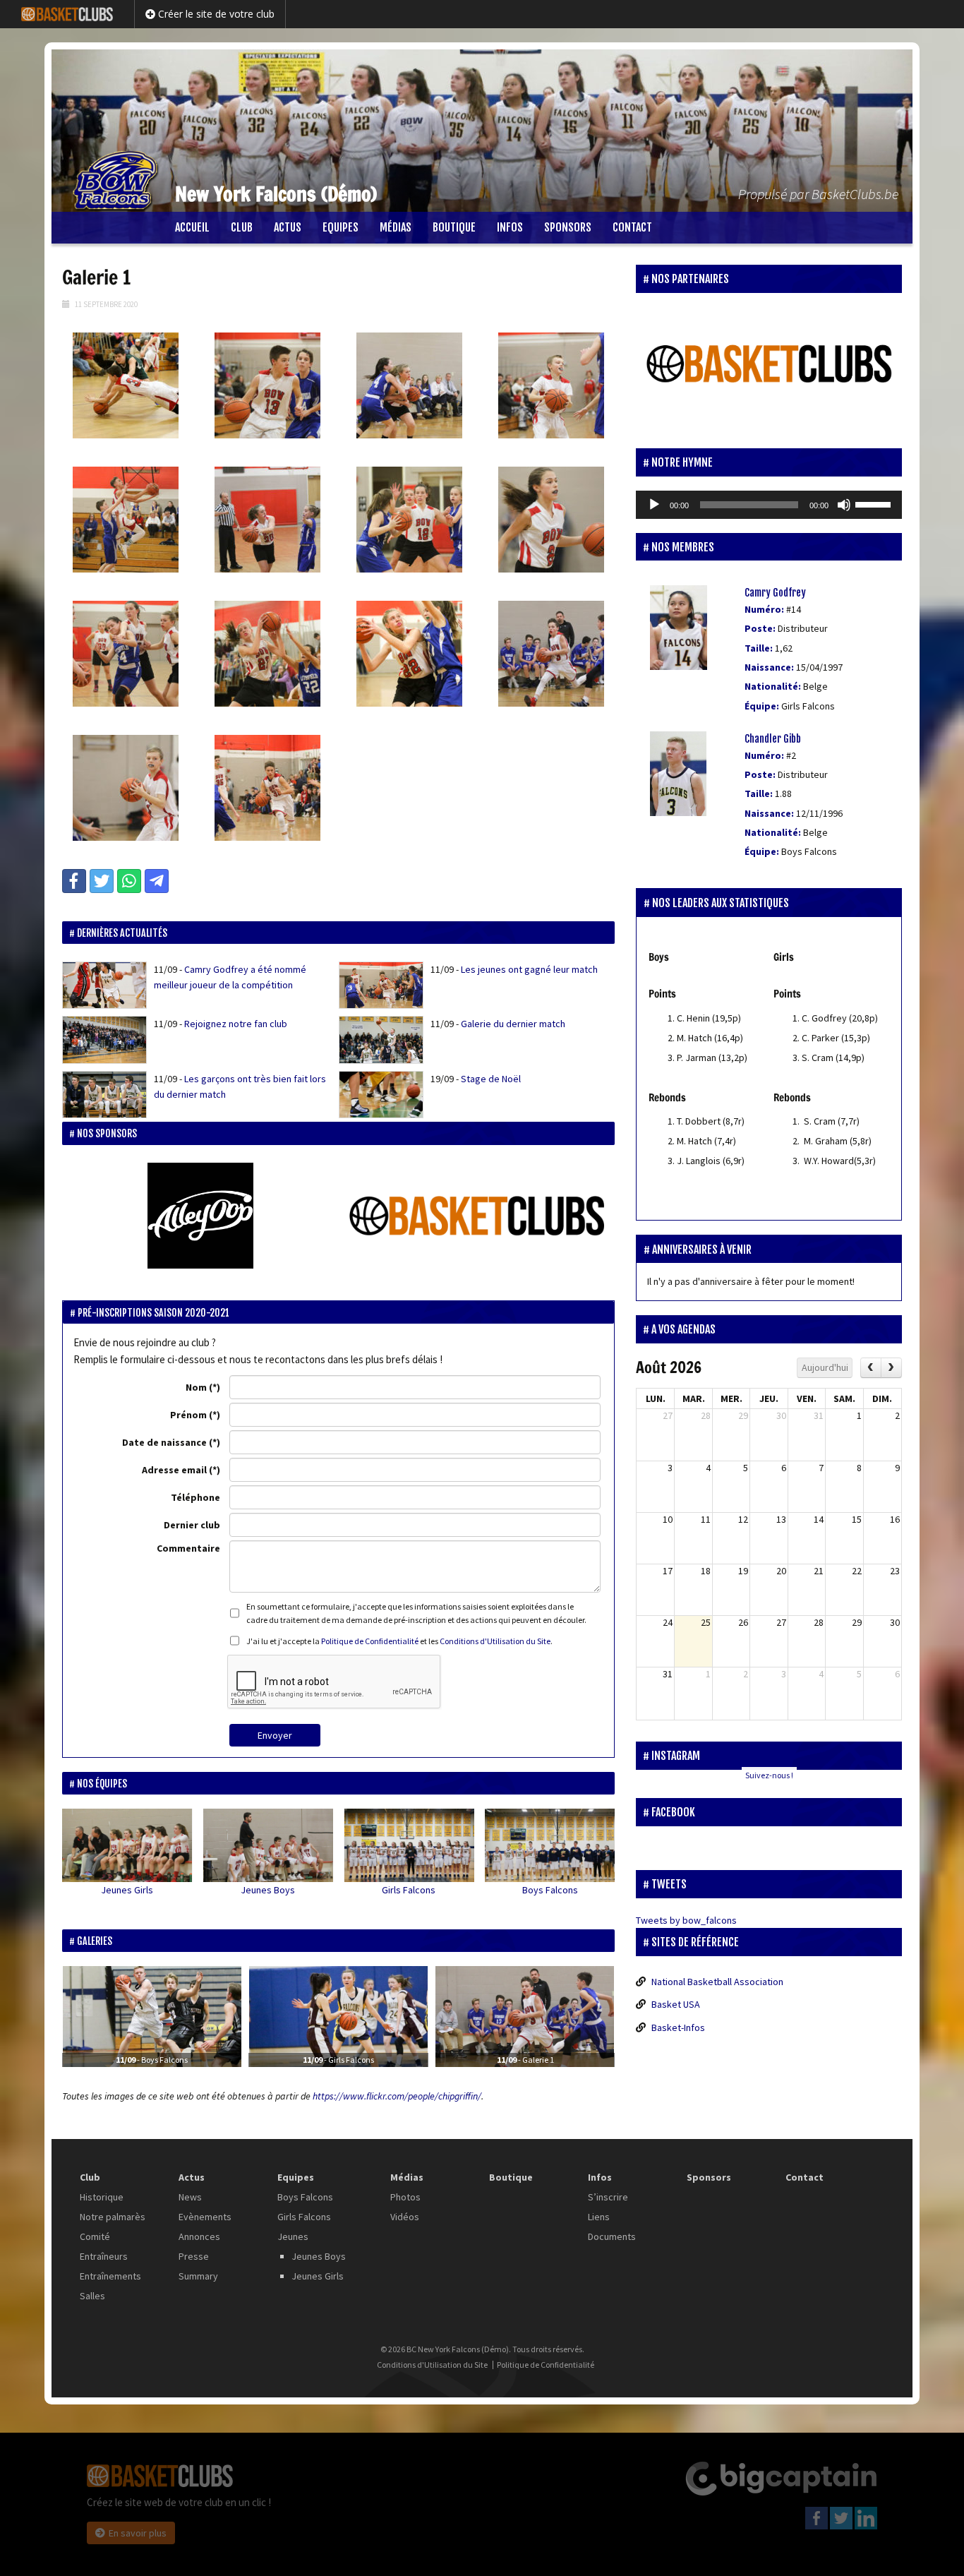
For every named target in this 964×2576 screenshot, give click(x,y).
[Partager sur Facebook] (74, 881)
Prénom (188, 1415)
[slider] (875, 503)
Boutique (454, 227)
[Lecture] (654, 505)
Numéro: (764, 609)
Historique (102, 2197)
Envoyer (275, 1735)
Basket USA (676, 2004)
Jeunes (293, 2236)
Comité (95, 2236)
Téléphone (195, 1497)
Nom (196, 1387)
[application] (769, 505)
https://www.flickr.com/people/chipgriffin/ (397, 2096)
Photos (405, 2197)
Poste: (760, 628)
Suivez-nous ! (769, 1775)
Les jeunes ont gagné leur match (529, 969)
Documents (612, 2236)
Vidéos (405, 2217)
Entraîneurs (104, 2256)
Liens (599, 2217)
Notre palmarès (113, 2217)
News (190, 2197)
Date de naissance (164, 1442)
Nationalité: (773, 686)
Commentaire (188, 1548)
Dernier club (192, 1525)
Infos (510, 227)
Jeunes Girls (127, 1890)
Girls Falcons (409, 1890)
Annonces (199, 2236)
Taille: (759, 648)
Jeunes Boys (268, 1890)
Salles (92, 2296)
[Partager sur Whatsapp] (129, 881)
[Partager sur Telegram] (157, 881)
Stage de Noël (491, 1079)
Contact (632, 227)
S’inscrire (608, 2197)
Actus (288, 227)
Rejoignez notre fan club (236, 1024)
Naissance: (769, 667)
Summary (198, 2276)
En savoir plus (138, 2533)
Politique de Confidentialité (370, 1641)
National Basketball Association (717, 1982)
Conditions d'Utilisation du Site (495, 1641)
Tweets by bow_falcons (686, 1920)
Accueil (192, 227)
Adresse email (174, 1470)
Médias (396, 227)
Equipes (341, 227)
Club (242, 227)
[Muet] (844, 505)
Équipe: (762, 706)
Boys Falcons (550, 1890)
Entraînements (110, 2276)
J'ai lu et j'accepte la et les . (399, 1641)
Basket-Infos (678, 2027)
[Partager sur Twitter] (102, 881)
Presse (194, 2256)
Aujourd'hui (825, 1367)
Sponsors (568, 227)
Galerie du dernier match (513, 1024)
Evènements (205, 2217)
